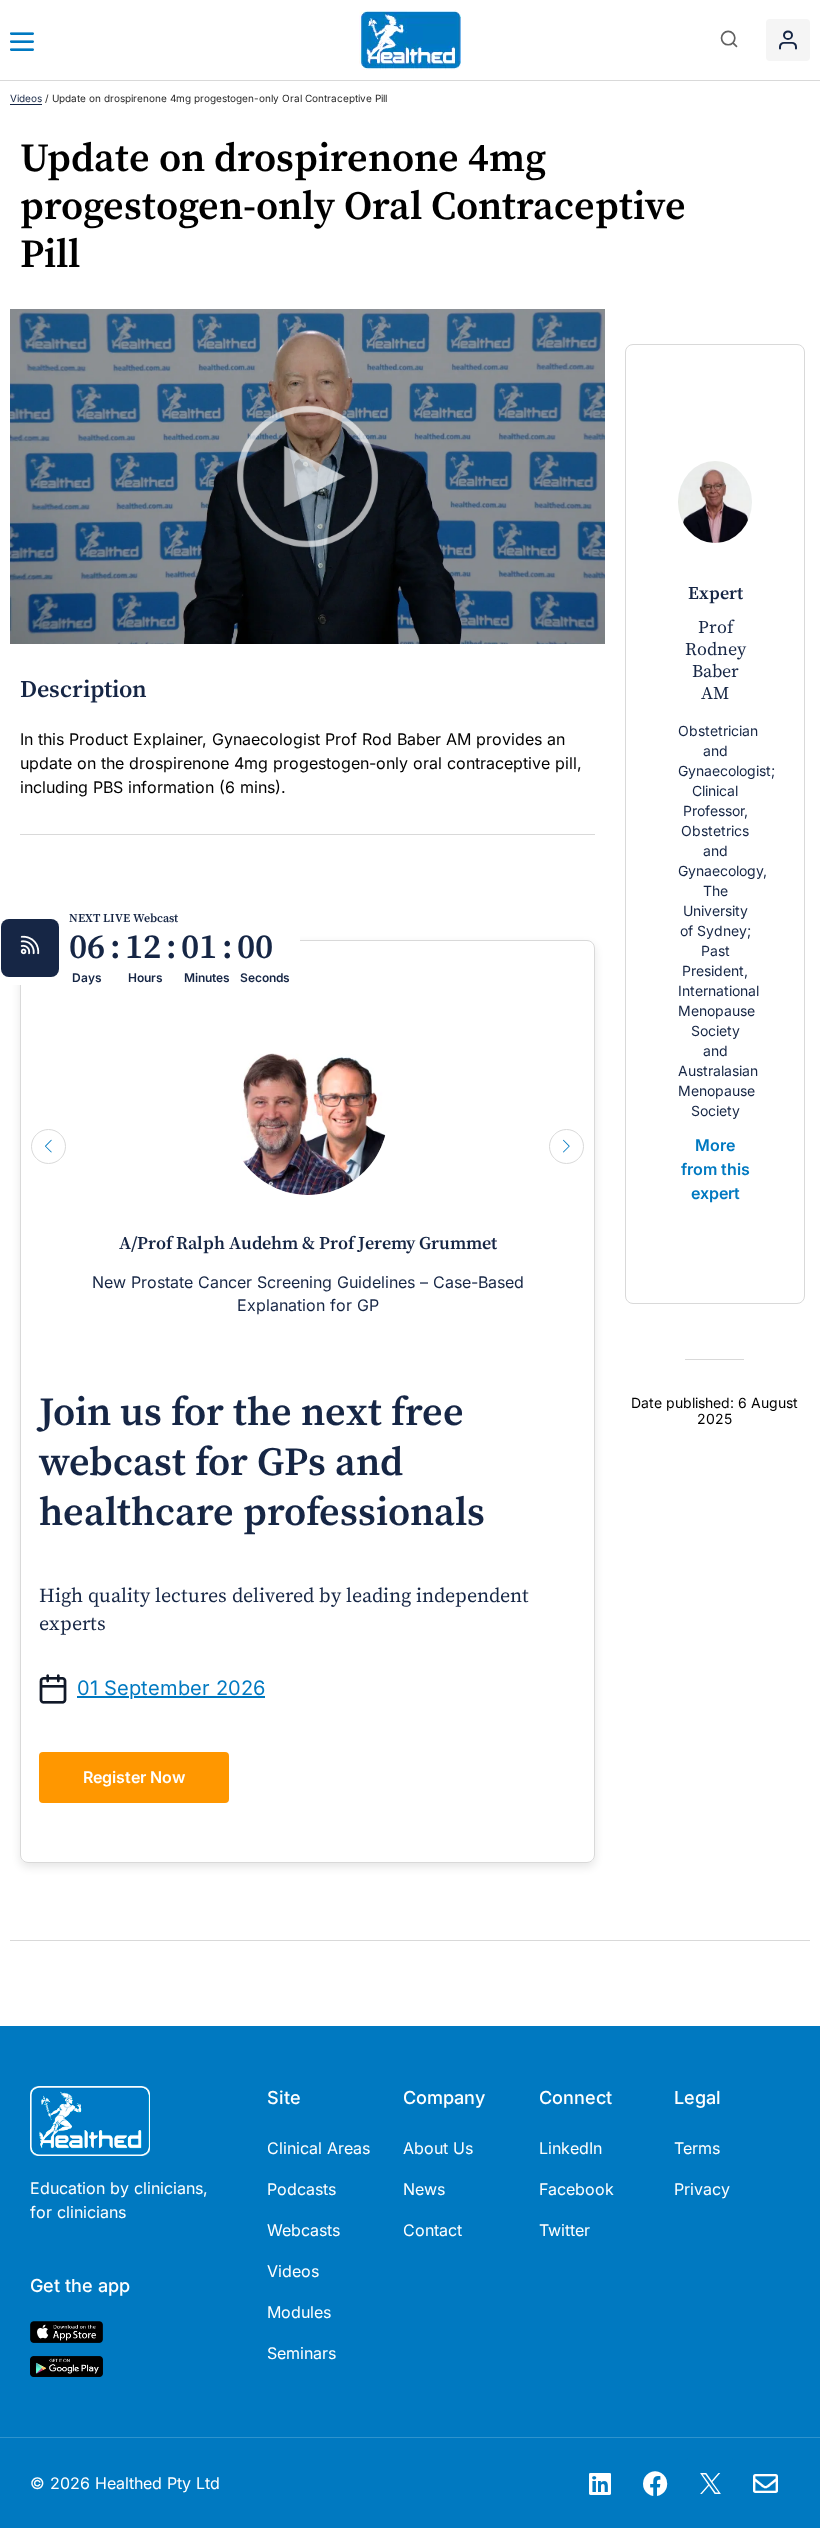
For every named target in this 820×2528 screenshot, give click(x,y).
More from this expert (715, 1169)
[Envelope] (765, 2483)
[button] (729, 40)
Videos (26, 98)
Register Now (134, 1777)
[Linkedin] (600, 2483)
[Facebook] (655, 2483)
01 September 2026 (171, 1688)
